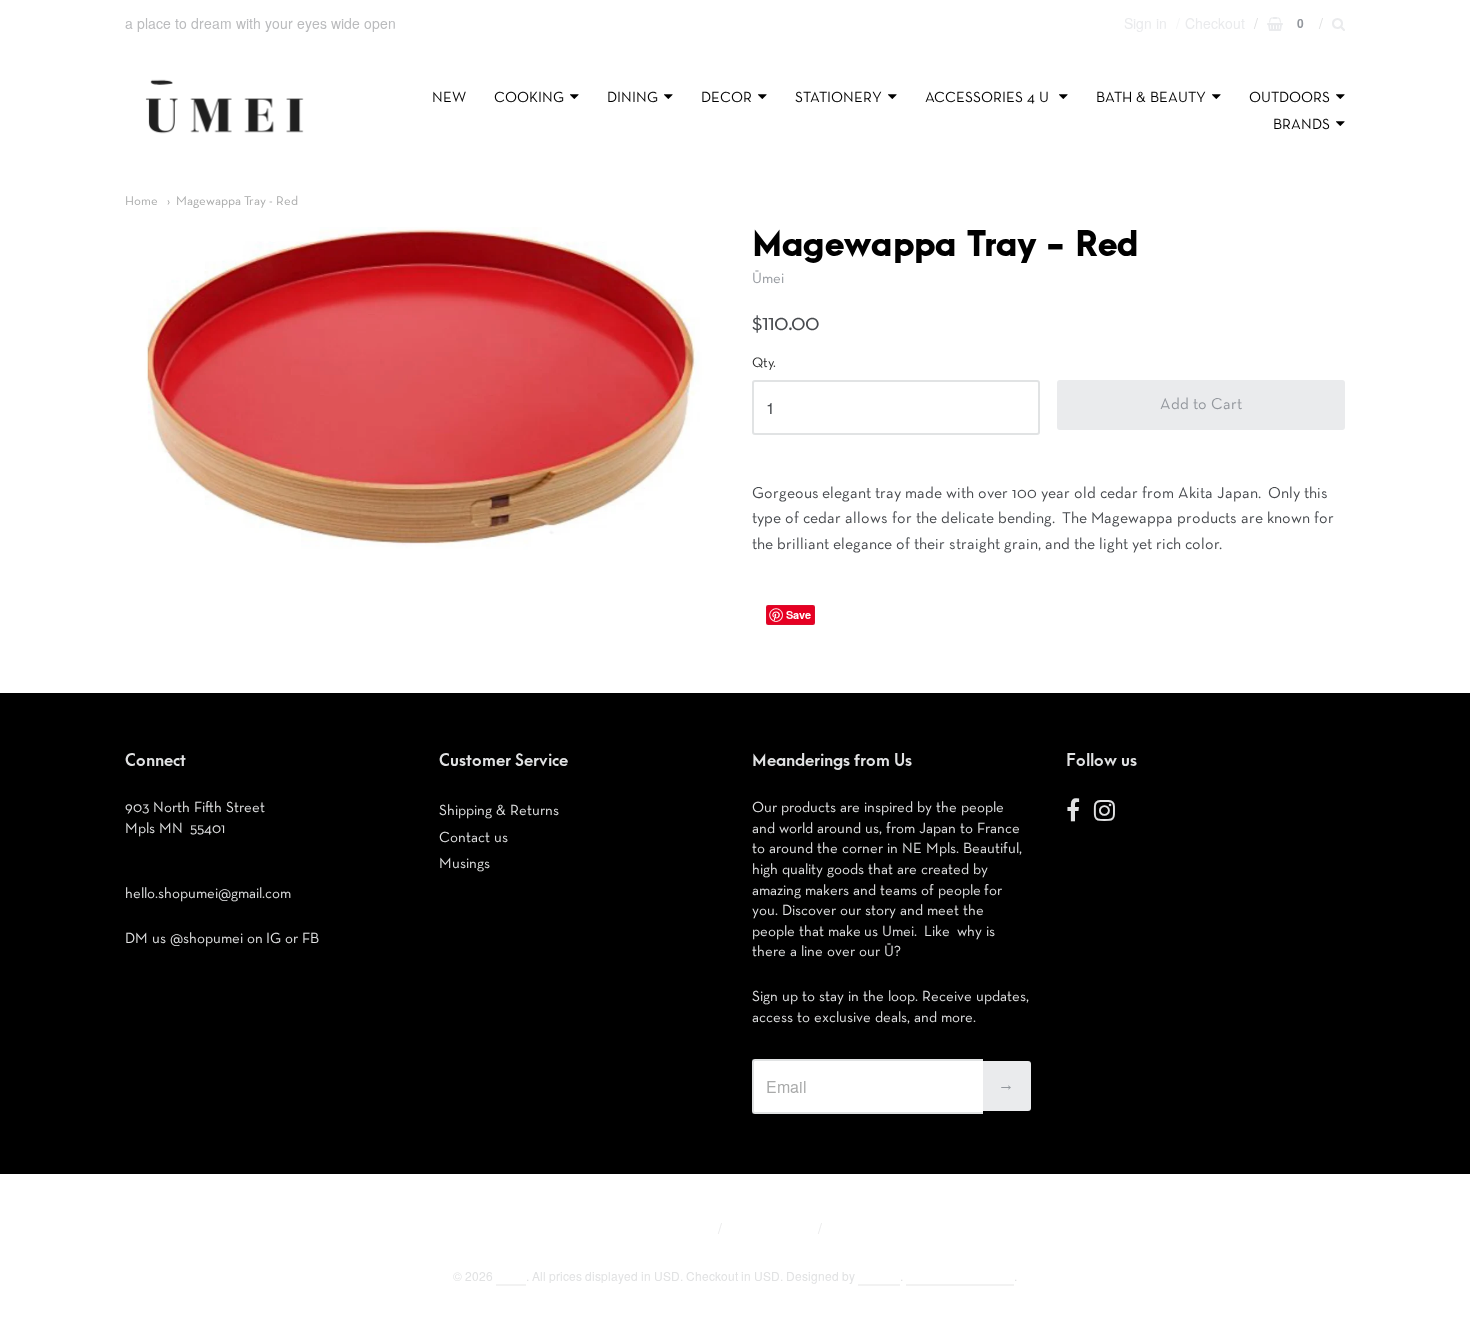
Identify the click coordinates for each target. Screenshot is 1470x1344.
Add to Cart (1201, 405)
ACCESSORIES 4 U (989, 97)
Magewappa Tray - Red (237, 201)
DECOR (726, 97)
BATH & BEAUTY (1151, 97)
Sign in (1145, 23)
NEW (449, 97)
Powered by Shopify (960, 1275)
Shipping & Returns (499, 810)
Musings (464, 863)
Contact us (473, 837)
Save (798, 614)
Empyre (879, 1275)
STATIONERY (838, 97)
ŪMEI (511, 1275)
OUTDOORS (1289, 97)
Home (141, 201)
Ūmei (768, 278)
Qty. (764, 363)
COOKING (529, 97)
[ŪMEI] (224, 138)
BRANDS (1301, 124)
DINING (632, 97)
